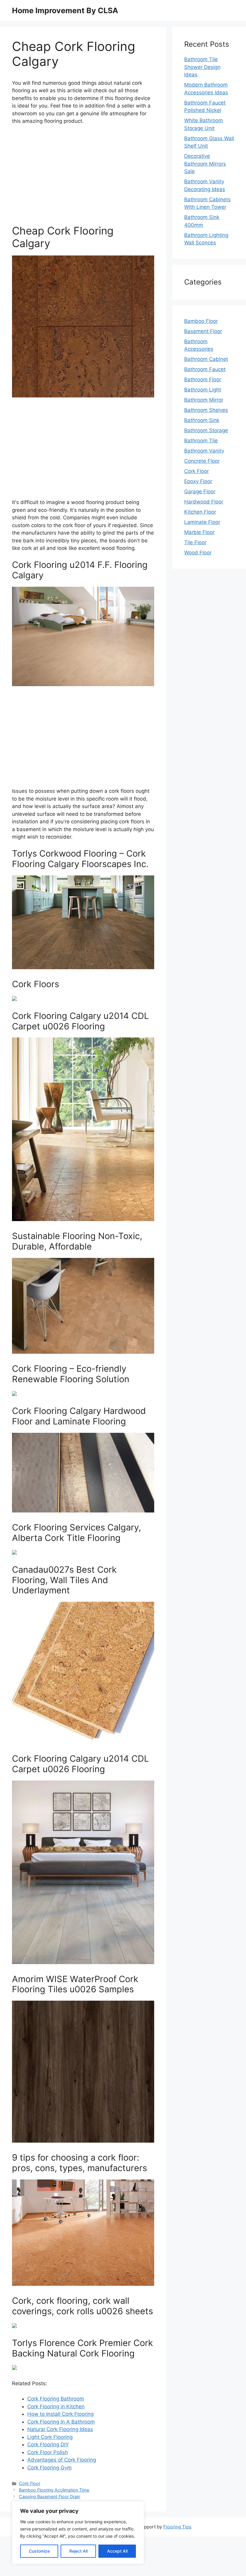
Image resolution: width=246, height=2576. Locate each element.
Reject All (78, 2551)
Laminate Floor (202, 522)
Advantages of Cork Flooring (62, 2460)
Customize (39, 2551)
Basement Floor (203, 331)
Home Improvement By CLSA (65, 10)
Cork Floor (30, 2483)
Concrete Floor (202, 461)
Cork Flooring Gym (49, 2468)
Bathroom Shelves (206, 410)
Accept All (117, 2551)
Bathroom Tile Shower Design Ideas (202, 67)
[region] (78, 2533)
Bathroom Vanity (204, 451)
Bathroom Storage (206, 430)
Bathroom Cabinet (206, 359)
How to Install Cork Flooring (60, 2414)
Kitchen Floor (200, 512)
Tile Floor (195, 542)
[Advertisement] (83, 175)
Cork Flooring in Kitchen (56, 2406)
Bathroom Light (203, 390)
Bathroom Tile (201, 441)
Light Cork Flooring (50, 2437)
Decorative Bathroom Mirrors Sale (205, 164)
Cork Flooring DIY (48, 2445)
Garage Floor (200, 491)
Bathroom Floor (203, 379)
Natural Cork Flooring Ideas (60, 2429)
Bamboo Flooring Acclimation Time (54, 2490)
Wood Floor (198, 553)
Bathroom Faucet (205, 369)
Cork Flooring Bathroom (56, 2399)
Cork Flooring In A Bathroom (61, 2422)
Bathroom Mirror (204, 400)
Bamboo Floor (201, 321)
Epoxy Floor (198, 481)
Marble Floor (199, 532)
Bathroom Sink (202, 420)
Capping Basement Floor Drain (49, 2496)
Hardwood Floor (204, 502)
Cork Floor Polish (48, 2452)
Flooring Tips (177, 2527)
